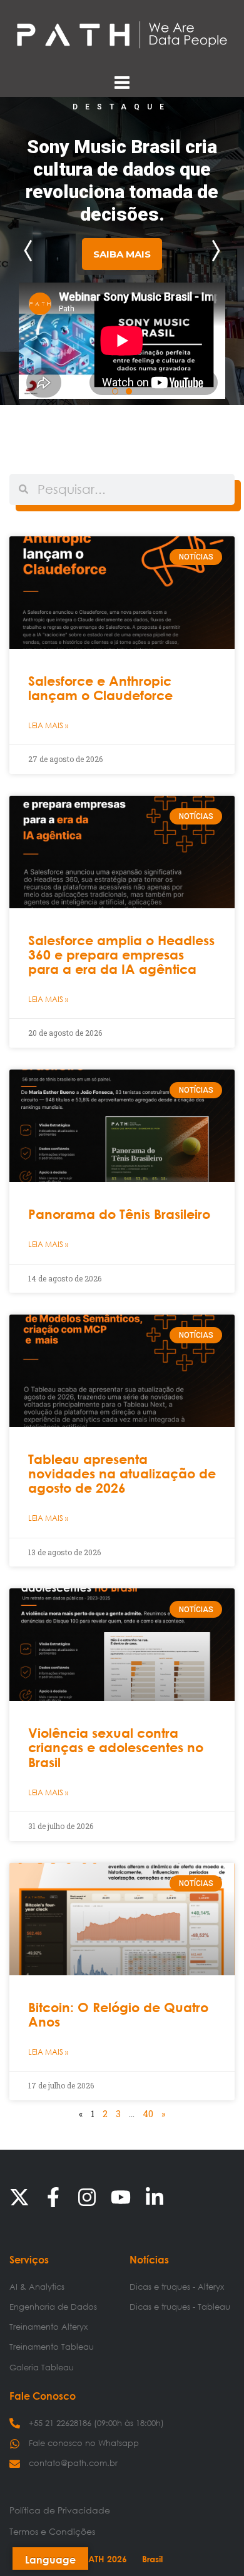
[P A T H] (122, 34)
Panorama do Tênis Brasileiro (119, 1214)
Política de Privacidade (60, 2510)
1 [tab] (115, 391)
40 (148, 2114)
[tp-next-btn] (213, 251)
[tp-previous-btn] (31, 251)
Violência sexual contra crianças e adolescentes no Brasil (116, 1747)
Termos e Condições (52, 2531)
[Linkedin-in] (155, 2197)
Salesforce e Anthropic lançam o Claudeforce (100, 688)
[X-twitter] (19, 2197)
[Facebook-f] (53, 2197)
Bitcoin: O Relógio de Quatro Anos (118, 2015)
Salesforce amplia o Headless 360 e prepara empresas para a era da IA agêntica (121, 955)
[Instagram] (87, 2197)
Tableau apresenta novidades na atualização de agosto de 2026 (122, 1474)
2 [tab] (129, 391)
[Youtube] (121, 2197)
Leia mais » (48, 725)
